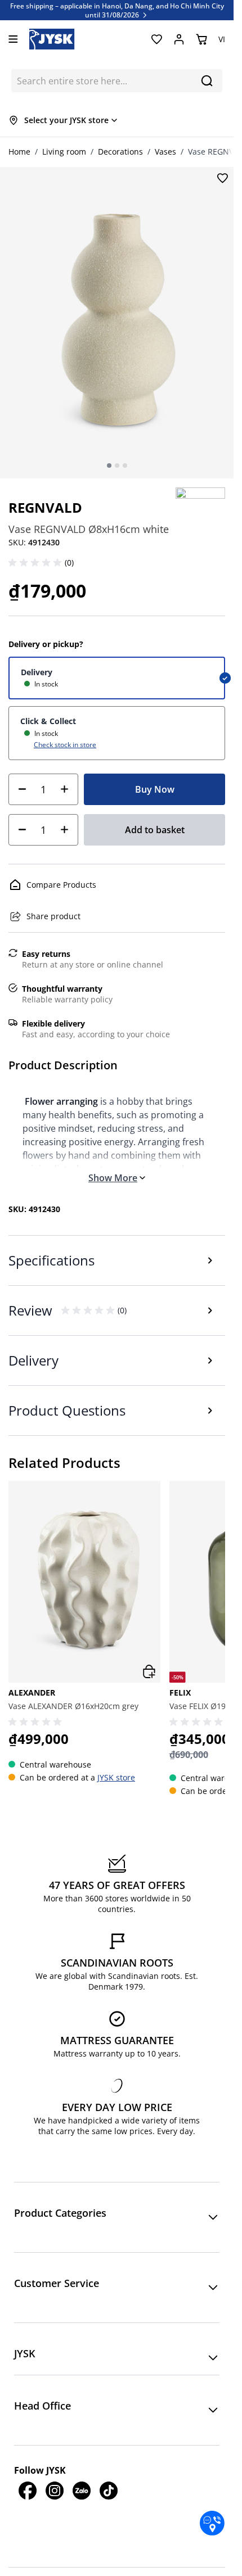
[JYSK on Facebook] (28, 2491)
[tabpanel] (117, 322)
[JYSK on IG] (55, 2491)
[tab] (109, 466)
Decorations (120, 152)
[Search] (207, 81)
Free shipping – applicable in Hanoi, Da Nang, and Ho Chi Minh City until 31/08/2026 (117, 10)
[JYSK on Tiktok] (109, 2491)
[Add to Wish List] (222, 178)
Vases (165, 152)
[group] (84, 1639)
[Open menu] (13, 39)
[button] (37, 563)
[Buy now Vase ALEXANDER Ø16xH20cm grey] (149, 1671)
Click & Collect (48, 721)
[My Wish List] (156, 39)
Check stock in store (65, 744)
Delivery (37, 672)
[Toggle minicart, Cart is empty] (201, 39)
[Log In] (179, 39)
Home (19, 152)
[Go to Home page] (52, 39)
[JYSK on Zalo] (82, 2491)
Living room (64, 152)
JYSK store (116, 1777)
